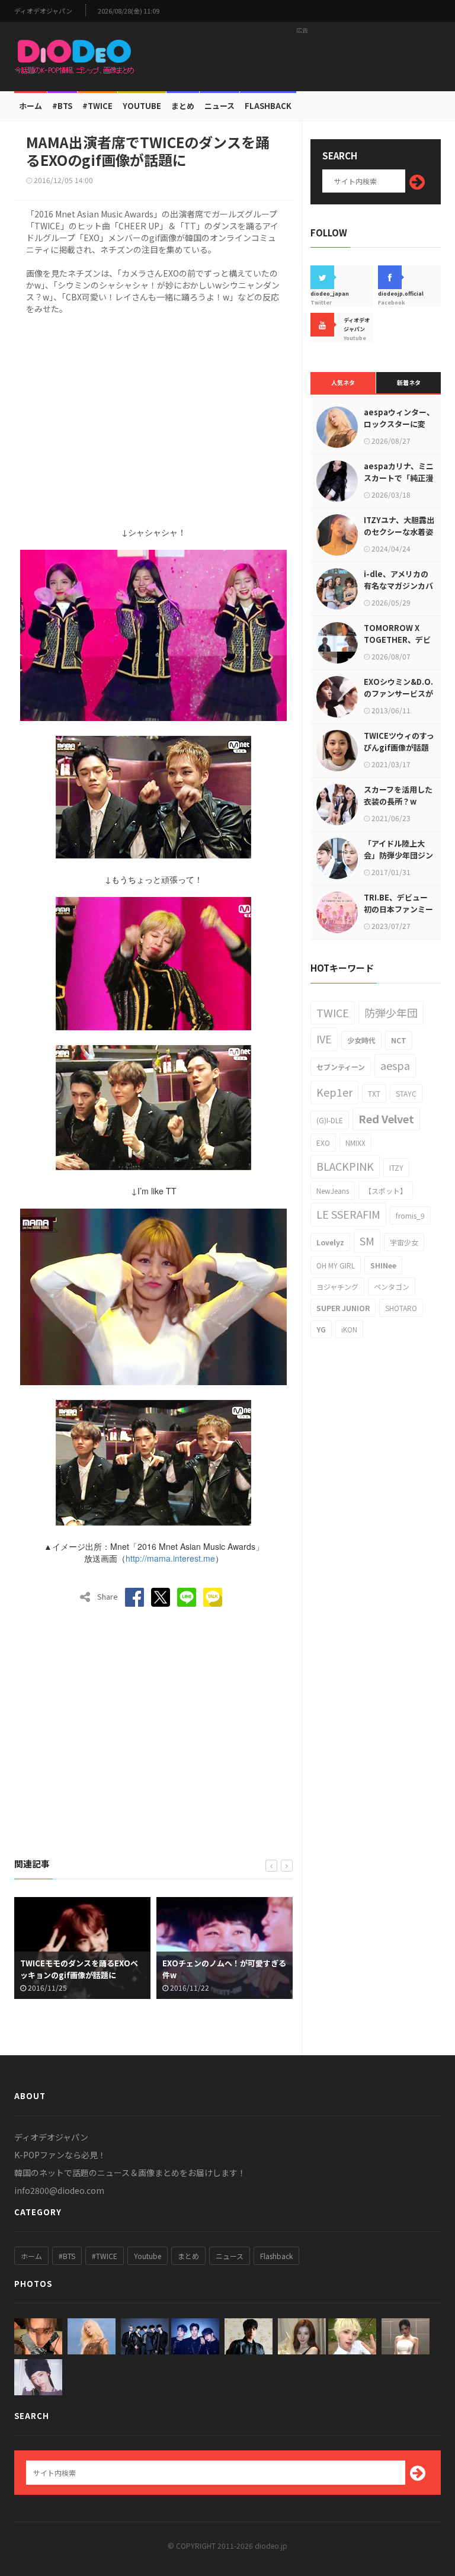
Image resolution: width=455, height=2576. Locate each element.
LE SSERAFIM (348, 1214)
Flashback (268, 106)
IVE (324, 1039)
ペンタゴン (392, 1287)
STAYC (406, 1093)
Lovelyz (330, 1242)
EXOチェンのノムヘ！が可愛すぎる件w (82, 1969)
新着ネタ (409, 382)
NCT (399, 1040)
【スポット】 (386, 1191)
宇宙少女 (404, 1242)
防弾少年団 (391, 1013)
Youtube (148, 2256)
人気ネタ (343, 382)
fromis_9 (410, 1215)
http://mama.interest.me (170, 1558)
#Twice (97, 106)
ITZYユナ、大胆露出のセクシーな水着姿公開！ (399, 532)
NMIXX (355, 1143)
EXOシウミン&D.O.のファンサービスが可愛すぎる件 (398, 693)
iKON (349, 1329)
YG (321, 1329)
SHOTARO (401, 1308)
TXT (374, 1093)
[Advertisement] (302, 56)
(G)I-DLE (330, 1120)
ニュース (220, 106)
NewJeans (333, 1191)
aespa (395, 1065)
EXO (323, 1143)
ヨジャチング (337, 1287)
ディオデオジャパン (43, 11)
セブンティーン (341, 1067)
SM (367, 1241)
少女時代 (361, 1040)
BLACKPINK (345, 1166)
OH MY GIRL (336, 1265)
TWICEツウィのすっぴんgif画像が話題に (399, 747)
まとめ (183, 106)
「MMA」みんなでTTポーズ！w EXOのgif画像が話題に (218, 1969)
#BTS (62, 106)
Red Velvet (386, 1119)
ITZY (396, 1167)
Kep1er (334, 1092)
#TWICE (105, 2256)
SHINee (383, 1265)
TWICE (333, 1013)
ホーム (31, 106)
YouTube (142, 106)
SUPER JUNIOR (343, 1308)
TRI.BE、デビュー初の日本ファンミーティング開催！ (398, 909)
